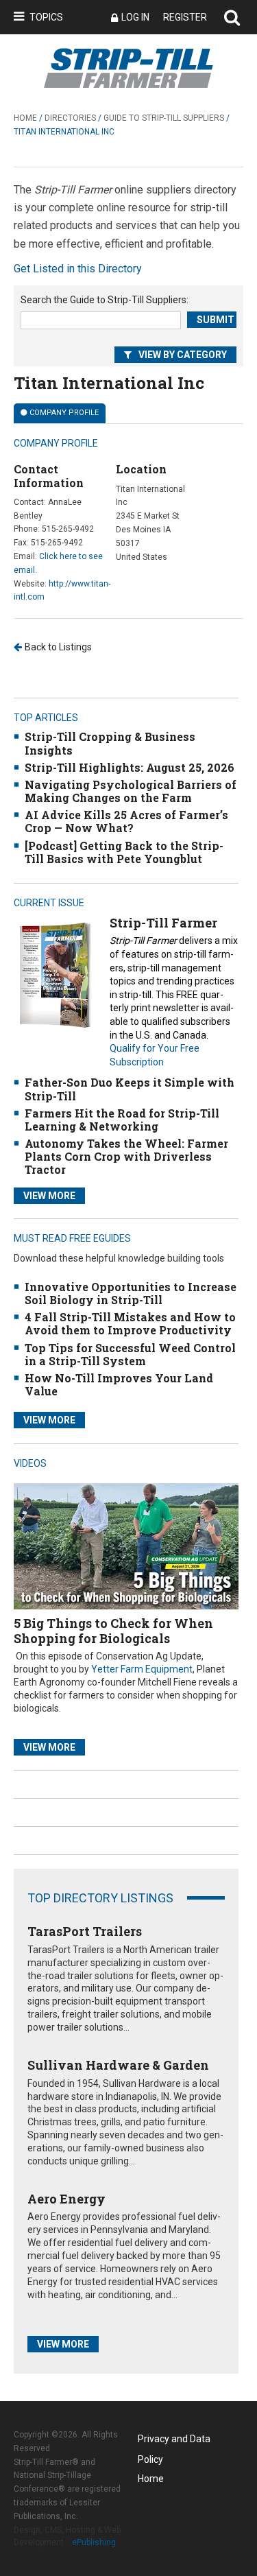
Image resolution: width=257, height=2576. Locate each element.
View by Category (183, 355)
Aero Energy (66, 2199)
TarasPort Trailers (85, 1931)
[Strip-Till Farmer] (55, 974)
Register (185, 17)
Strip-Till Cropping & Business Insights (110, 743)
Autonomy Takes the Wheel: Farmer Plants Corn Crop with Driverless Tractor (126, 1156)
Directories (70, 118)
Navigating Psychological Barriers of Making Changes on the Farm (131, 791)
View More (49, 1196)
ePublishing (94, 2542)
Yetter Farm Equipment (142, 1669)
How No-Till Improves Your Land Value (119, 1384)
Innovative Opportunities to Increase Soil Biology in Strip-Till (131, 1293)
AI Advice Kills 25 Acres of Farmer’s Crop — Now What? (126, 821)
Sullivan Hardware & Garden (118, 2065)
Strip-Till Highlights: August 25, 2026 (130, 767)
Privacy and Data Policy (174, 2441)
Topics (46, 17)
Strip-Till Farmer (163, 923)
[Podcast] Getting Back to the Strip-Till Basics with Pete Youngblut (124, 852)
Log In (135, 17)
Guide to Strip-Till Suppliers (164, 118)
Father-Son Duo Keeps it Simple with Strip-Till (130, 1089)
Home (25, 118)
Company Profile (64, 413)
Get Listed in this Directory (78, 269)
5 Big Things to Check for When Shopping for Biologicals (113, 1631)
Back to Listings (58, 647)
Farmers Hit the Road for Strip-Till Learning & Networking (122, 1120)
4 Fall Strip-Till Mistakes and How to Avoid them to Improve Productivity (130, 1323)
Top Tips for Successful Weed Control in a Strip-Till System (130, 1354)
